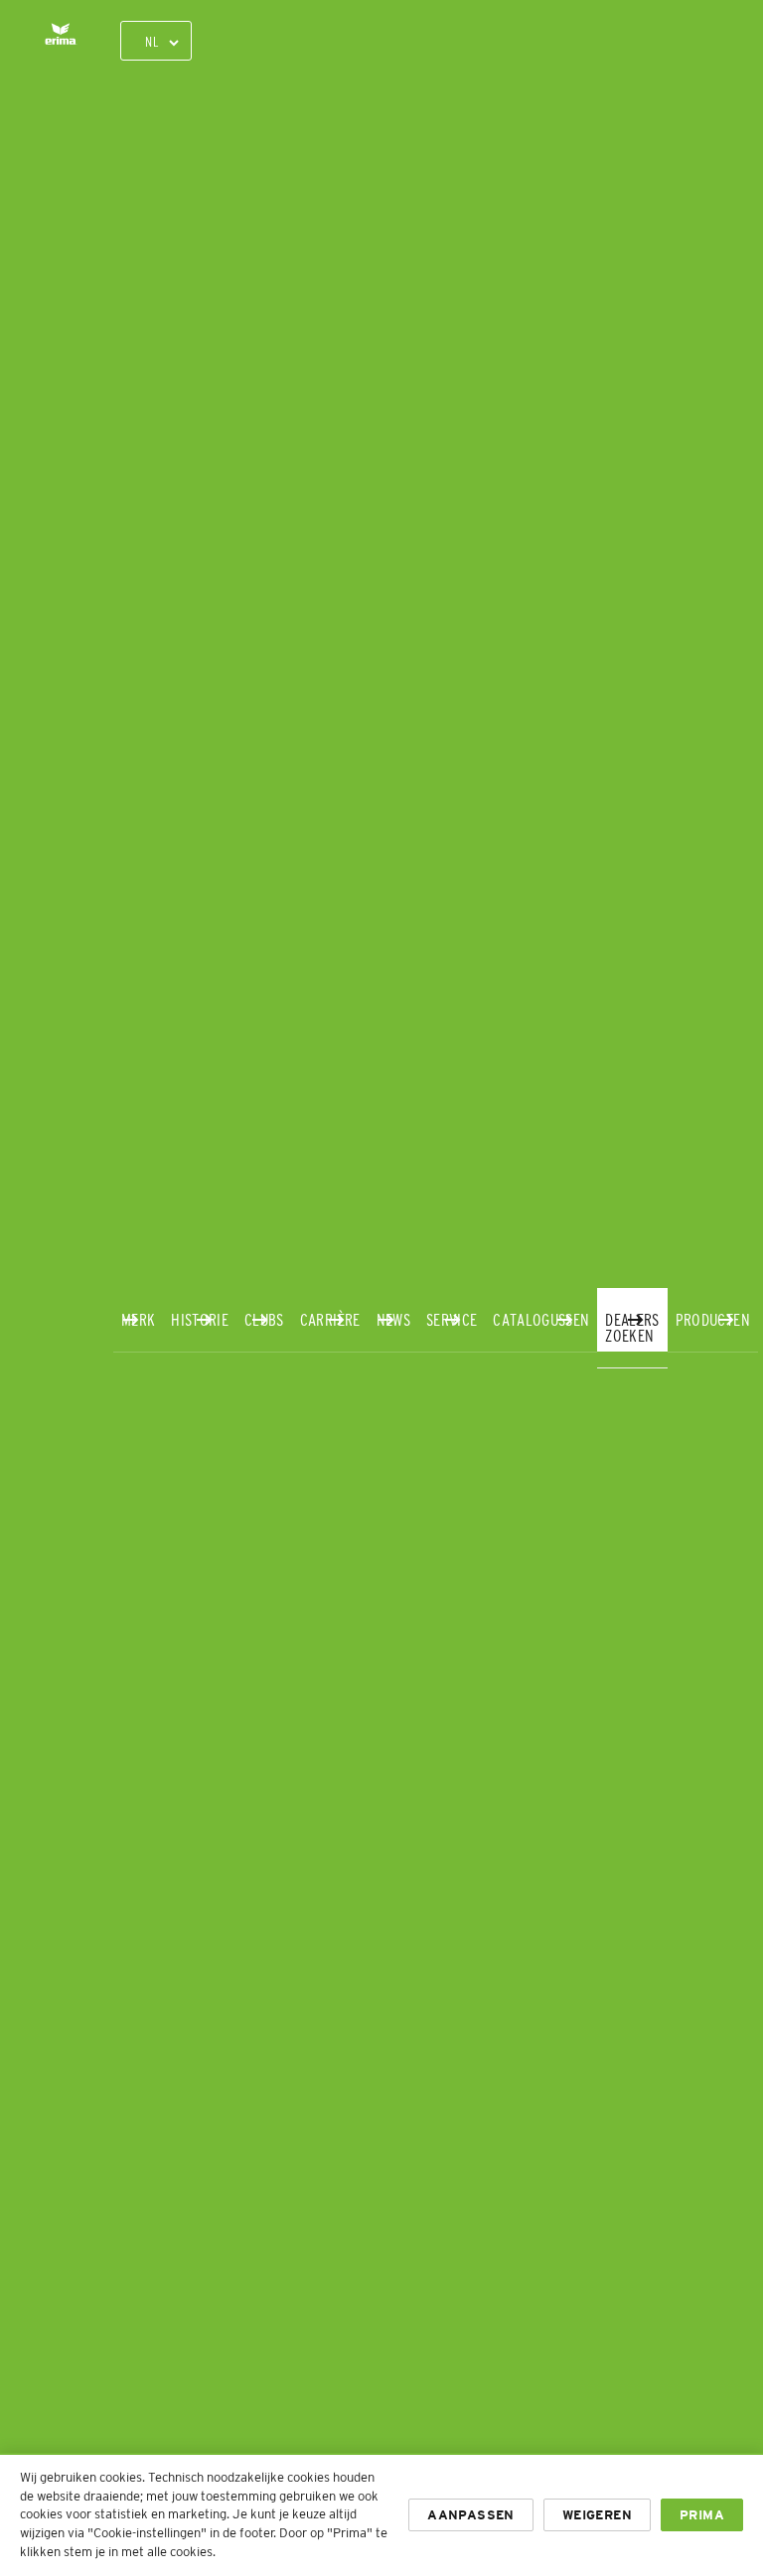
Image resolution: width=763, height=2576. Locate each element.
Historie (200, 1319)
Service (452, 1319)
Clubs (264, 1319)
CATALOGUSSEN (541, 1319)
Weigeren (597, 2515)
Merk (138, 1319)
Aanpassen (471, 2515)
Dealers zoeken (632, 1327)
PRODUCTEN (713, 1319)
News (393, 1319)
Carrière (330, 1319)
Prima (702, 2515)
